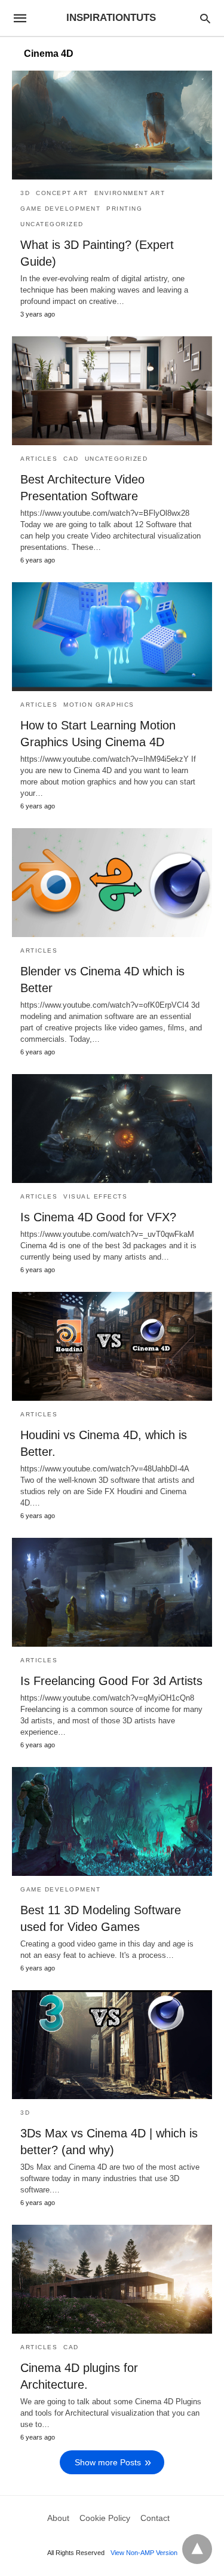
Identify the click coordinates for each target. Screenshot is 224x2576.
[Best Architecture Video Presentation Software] (112, 391)
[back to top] (197, 2549)
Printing (124, 209)
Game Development (60, 209)
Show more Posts (108, 2462)
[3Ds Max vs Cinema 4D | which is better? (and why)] (112, 2045)
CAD (71, 459)
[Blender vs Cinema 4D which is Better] (112, 883)
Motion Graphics (99, 705)
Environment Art (130, 193)
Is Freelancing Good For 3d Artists (111, 1681)
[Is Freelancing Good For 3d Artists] (112, 1592)
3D (25, 193)
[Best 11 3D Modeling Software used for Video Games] (112, 1821)
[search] (205, 18)
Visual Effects (95, 1196)
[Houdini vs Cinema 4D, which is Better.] (112, 1346)
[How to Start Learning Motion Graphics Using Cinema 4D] (112, 637)
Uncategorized (52, 224)
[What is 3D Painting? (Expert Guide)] (112, 125)
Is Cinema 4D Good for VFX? (98, 1217)
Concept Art (62, 193)
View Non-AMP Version (144, 2553)
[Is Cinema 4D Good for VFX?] (112, 1129)
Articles (39, 459)
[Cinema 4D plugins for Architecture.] (112, 2279)
